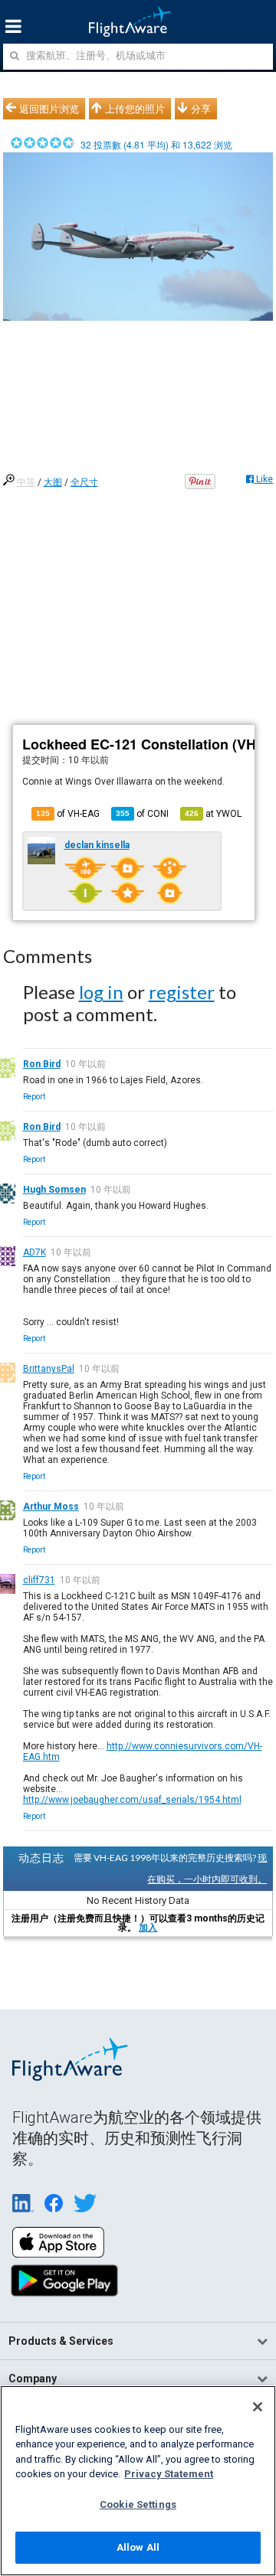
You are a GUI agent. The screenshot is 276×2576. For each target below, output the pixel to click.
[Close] (258, 2407)
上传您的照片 (135, 109)
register (182, 992)
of (142, 814)
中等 (26, 482)
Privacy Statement (169, 2474)
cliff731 (39, 1580)
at (213, 814)
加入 (148, 1928)
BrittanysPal (49, 1369)
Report (34, 1097)
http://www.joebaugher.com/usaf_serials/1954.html (132, 1800)
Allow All (138, 2547)
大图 (53, 482)
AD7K (34, 1252)
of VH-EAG (68, 814)
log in (101, 992)
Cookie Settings (138, 2504)
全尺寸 (84, 482)
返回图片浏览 (49, 109)
